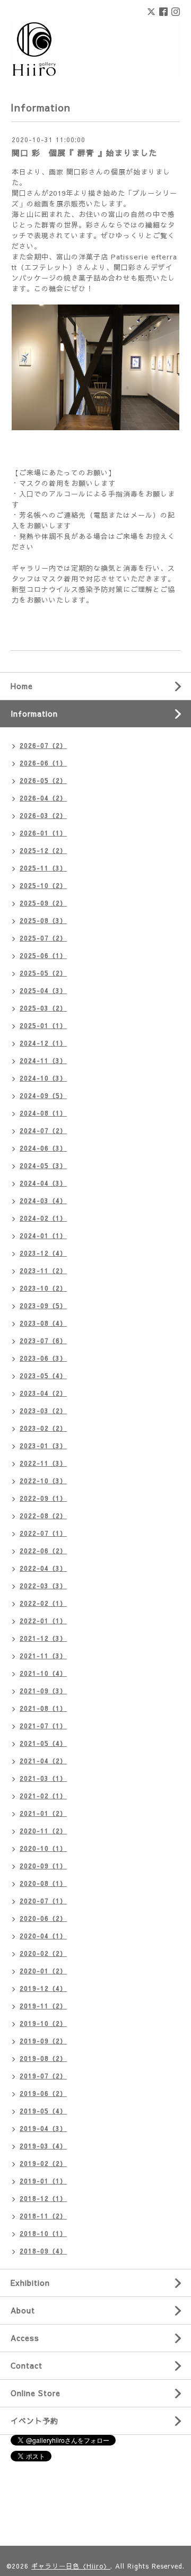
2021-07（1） (43, 1726)
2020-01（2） (43, 1971)
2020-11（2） (43, 1831)
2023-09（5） (43, 1306)
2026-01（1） (43, 833)
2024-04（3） (43, 1183)
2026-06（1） (43, 763)
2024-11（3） (43, 1060)
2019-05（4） (43, 2111)
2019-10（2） (43, 2023)
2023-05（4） (43, 1376)
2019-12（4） (43, 1988)
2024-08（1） (43, 1113)
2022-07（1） (43, 1533)
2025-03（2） (43, 1008)
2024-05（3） (43, 1165)
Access (25, 2338)
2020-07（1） (43, 1901)
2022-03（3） (43, 1586)
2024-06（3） (43, 1148)
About (23, 2310)
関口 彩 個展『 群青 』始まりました (84, 153)
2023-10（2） (43, 1288)
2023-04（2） (43, 1393)
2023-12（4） (43, 1253)
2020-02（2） (43, 1953)
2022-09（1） (43, 1498)
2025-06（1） (43, 955)
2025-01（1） (43, 1025)
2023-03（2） (43, 1411)
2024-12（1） (43, 1043)
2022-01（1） (43, 1621)
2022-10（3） (43, 1481)
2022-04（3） (43, 1568)
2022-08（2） (43, 1516)
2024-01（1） (43, 1235)
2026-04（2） (43, 798)
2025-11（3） (43, 868)
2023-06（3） (43, 1358)
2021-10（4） (43, 1673)
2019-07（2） (43, 2076)
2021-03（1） (43, 1778)
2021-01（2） (43, 1813)
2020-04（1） (43, 1936)
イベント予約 (34, 2421)
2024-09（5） (43, 1095)
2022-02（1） (43, 1603)
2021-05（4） (43, 1743)
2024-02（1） (43, 1218)
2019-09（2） (43, 2041)
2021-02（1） (43, 1796)
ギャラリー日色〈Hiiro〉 (71, 2566)
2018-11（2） (43, 2216)
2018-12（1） (43, 2198)
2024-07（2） (43, 1130)
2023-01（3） (43, 1446)
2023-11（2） (43, 1270)
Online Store (36, 2393)
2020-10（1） (43, 1848)
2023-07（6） (43, 1341)
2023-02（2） (43, 1428)
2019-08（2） (43, 2058)
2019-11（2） (43, 2006)
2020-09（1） (43, 1866)
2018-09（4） (43, 2251)
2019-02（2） (43, 2163)
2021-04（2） (43, 1761)
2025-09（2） (43, 903)
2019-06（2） (43, 2093)
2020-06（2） (43, 1918)
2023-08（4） (43, 1323)
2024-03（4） (43, 1200)
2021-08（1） (43, 1708)
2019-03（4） (43, 2146)
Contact (27, 2365)
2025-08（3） (43, 920)
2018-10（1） (43, 2233)
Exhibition (30, 2283)
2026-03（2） (43, 815)
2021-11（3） (43, 1656)
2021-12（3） (43, 1638)
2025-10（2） (43, 885)
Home (22, 686)
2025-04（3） (43, 990)
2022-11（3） (43, 1463)
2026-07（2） (43, 745)
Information (34, 713)
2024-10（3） (43, 1078)
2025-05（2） (43, 973)
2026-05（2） (43, 780)
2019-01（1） (43, 2181)
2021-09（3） (43, 1691)
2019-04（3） (43, 2128)
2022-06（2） (43, 1551)
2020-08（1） (43, 1883)
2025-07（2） (43, 938)
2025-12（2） (43, 850)
